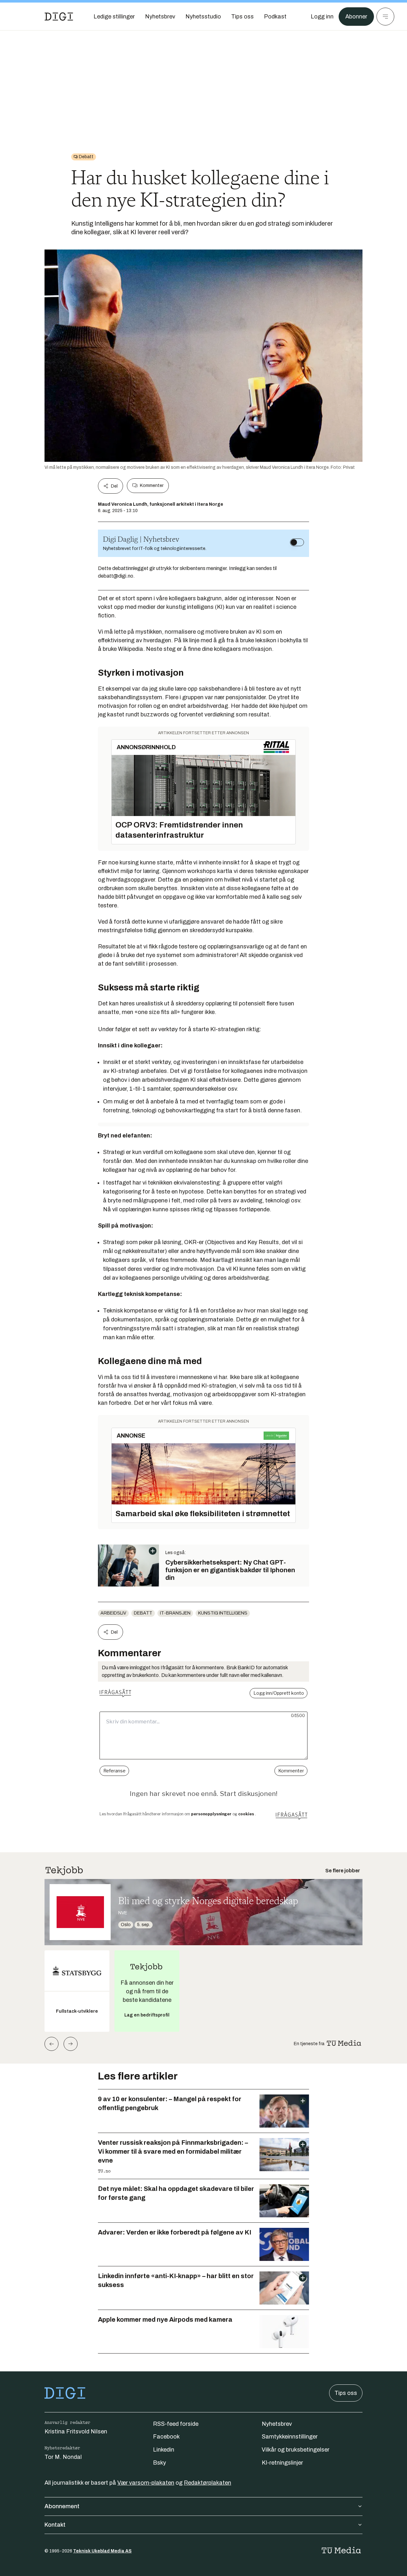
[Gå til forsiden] (59, 17)
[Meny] (385, 17)
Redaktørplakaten (207, 2483)
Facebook (166, 2437)
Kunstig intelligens (223, 1613)
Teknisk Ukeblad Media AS (102, 2551)
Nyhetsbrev (277, 2424)
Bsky (159, 2463)
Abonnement (62, 2506)
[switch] (297, 542)
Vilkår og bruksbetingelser (296, 2450)
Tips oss (346, 2393)
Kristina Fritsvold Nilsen (76, 2432)
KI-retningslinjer (282, 2463)
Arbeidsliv (113, 1613)
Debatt (143, 1613)
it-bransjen (175, 1613)
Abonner (356, 17)
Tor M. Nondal (63, 2457)
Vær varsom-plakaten (146, 2483)
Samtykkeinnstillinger (290, 2437)
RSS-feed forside (176, 2424)
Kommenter (152, 486)
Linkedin (164, 2450)
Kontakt (55, 2525)
